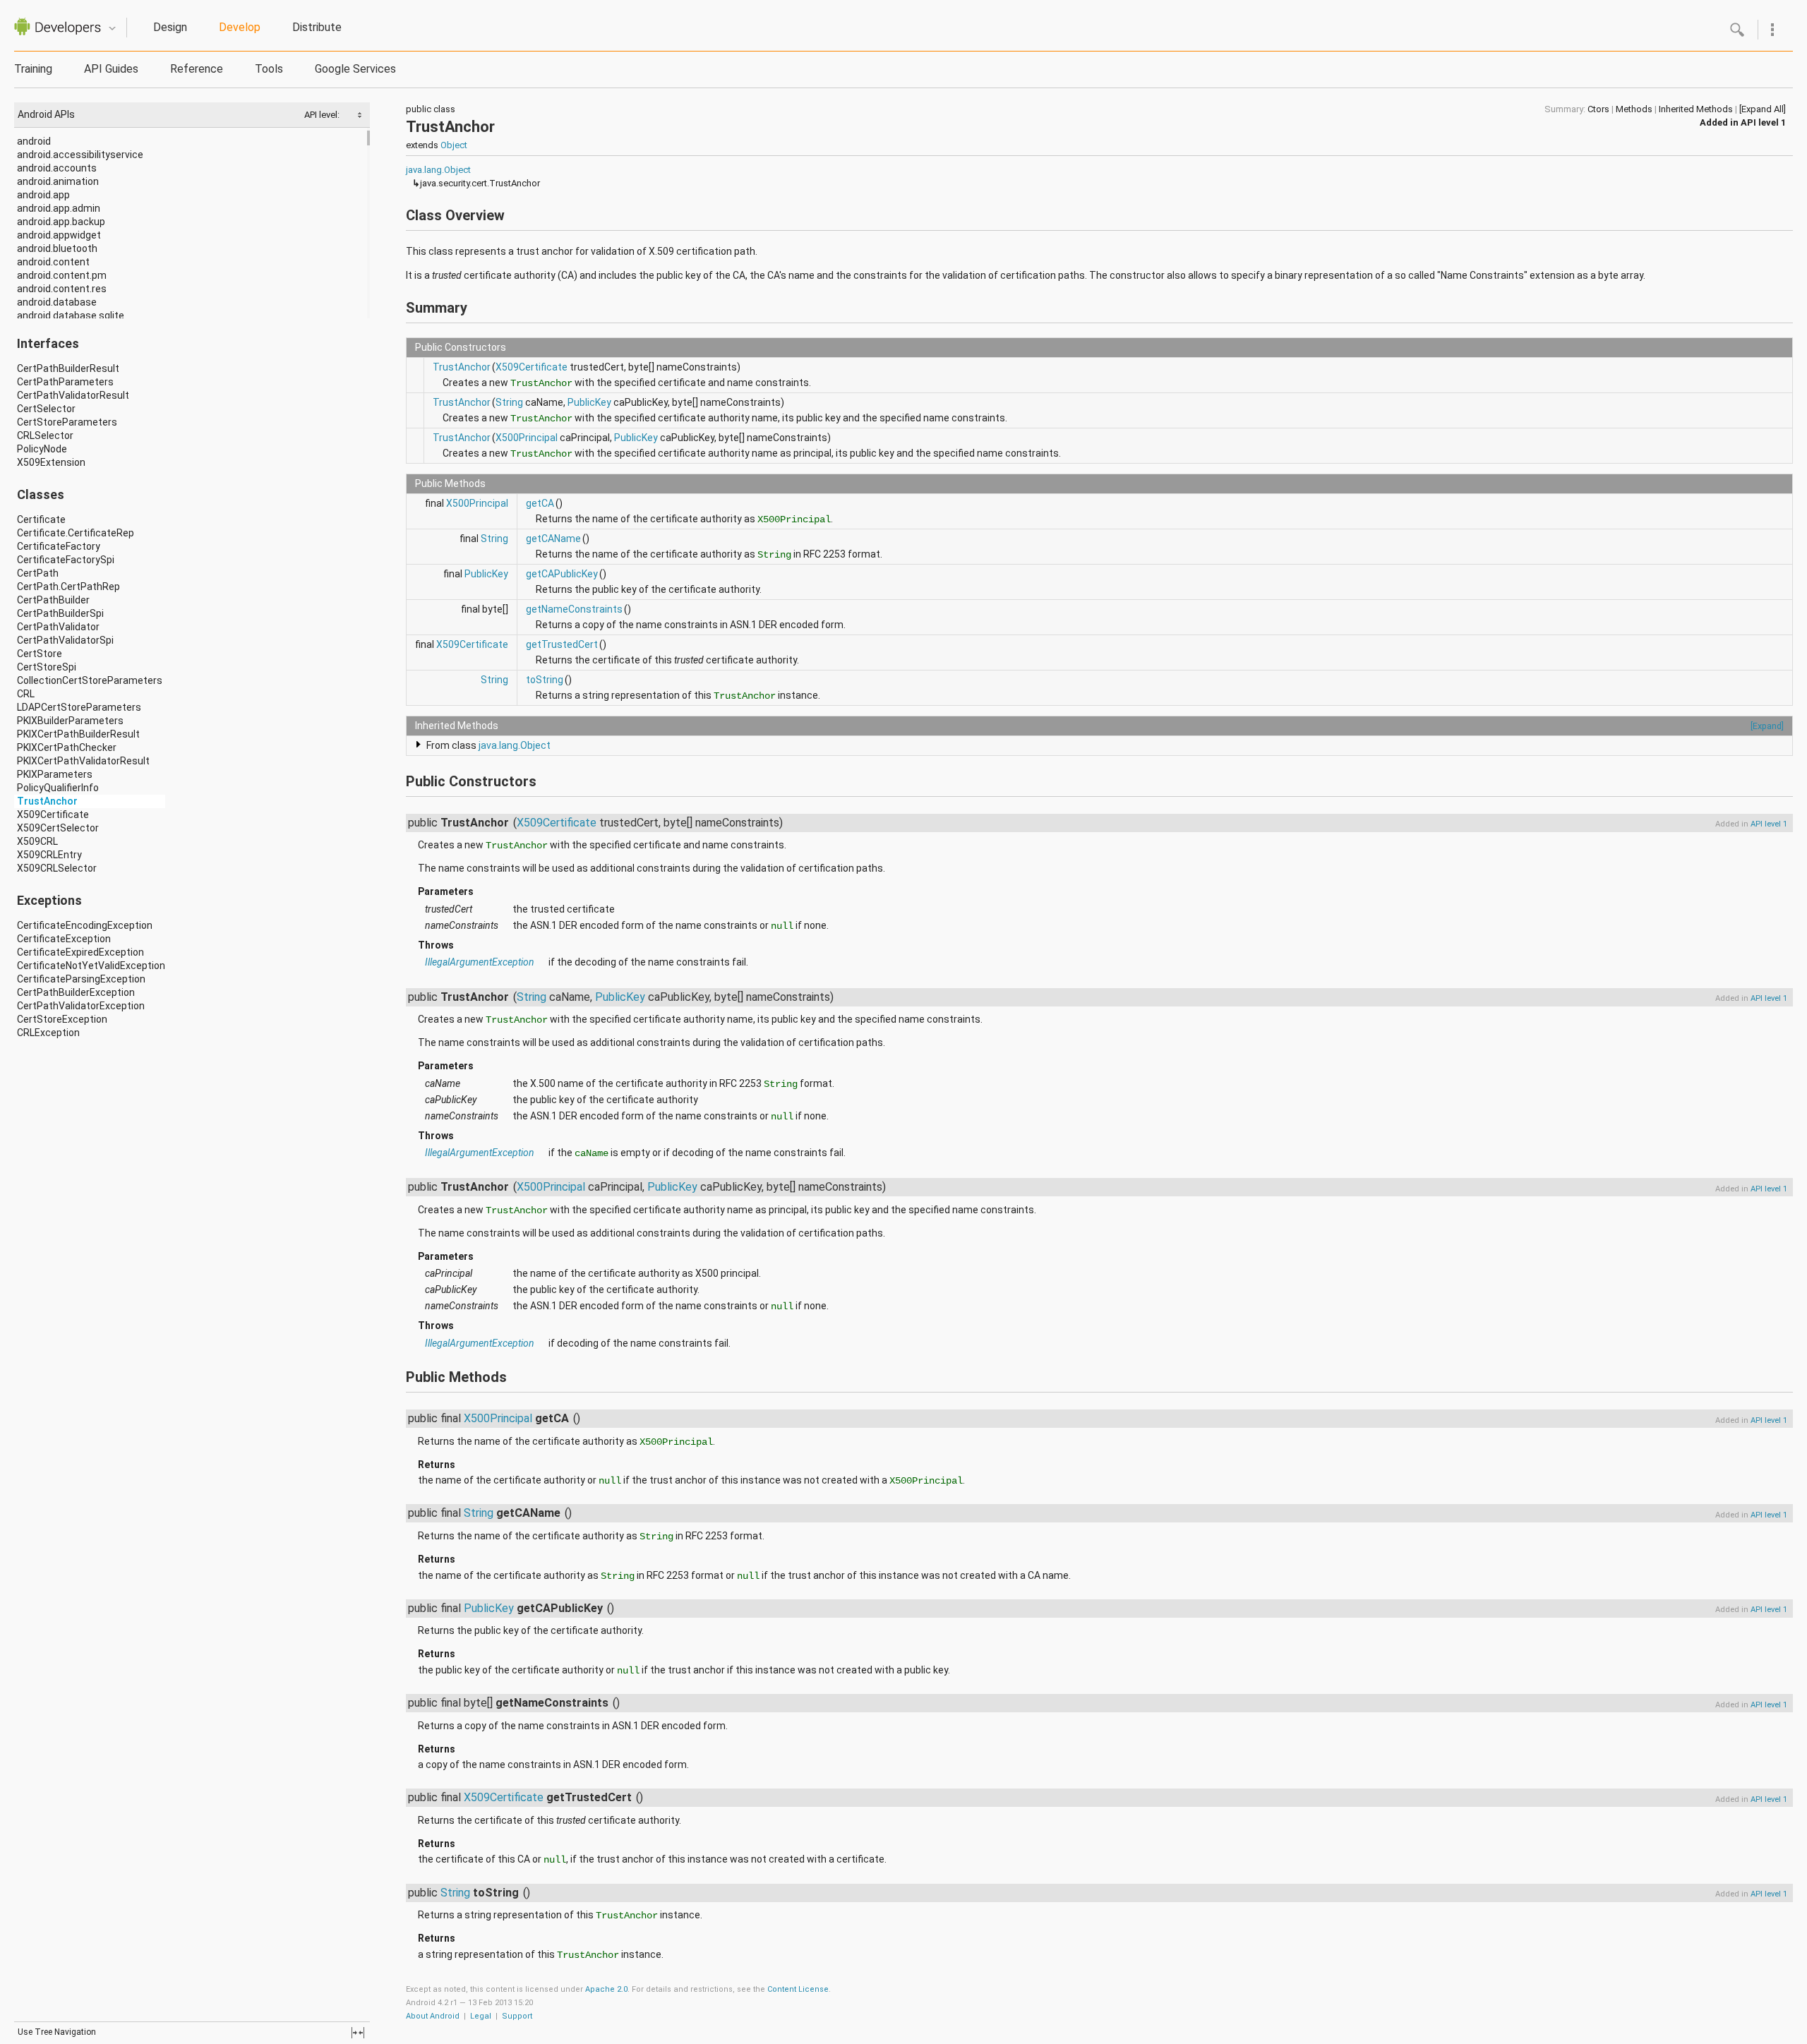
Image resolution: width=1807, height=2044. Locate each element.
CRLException (48, 1033)
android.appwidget (59, 235)
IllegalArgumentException (480, 962)
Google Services (355, 69)
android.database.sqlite (71, 315)
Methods (1634, 109)
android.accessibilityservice (80, 155)
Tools (269, 69)
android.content (53, 262)
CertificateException (64, 939)
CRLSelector (45, 435)
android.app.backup (61, 222)
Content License (798, 1989)
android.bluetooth (57, 248)
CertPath (38, 573)
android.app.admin (59, 208)
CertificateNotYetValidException (91, 966)
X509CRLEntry (49, 855)
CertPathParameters (65, 382)
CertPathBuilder (53, 600)
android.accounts (57, 168)
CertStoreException (62, 1019)
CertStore (40, 654)
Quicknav (112, 29)
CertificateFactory (59, 546)
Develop (240, 27)
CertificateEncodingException (85, 925)
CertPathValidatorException (81, 1006)
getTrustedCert (562, 644)
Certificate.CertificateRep (76, 533)
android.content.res (62, 289)
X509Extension (51, 462)
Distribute (317, 27)
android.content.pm (62, 275)
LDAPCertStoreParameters (79, 707)
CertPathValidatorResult (73, 395)
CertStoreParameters (67, 422)
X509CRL (37, 841)
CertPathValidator (58, 627)
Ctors (1598, 109)
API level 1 (1763, 122)
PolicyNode (42, 449)
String (509, 402)
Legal (481, 2016)
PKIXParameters (55, 774)
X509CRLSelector (57, 868)
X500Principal (527, 438)
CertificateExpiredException (80, 952)
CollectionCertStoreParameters (90, 680)
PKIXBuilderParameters (70, 721)
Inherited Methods (1696, 109)
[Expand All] (1763, 109)
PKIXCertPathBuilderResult (78, 734)
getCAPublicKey (562, 574)
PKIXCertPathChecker (67, 747)
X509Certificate (53, 814)
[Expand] (1767, 726)
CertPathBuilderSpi (60, 613)
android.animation (58, 181)
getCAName (553, 539)
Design (170, 27)
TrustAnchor (47, 801)
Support (517, 2016)
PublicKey (589, 402)
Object (454, 145)
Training (33, 69)
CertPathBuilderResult (68, 368)
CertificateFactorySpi (66, 560)
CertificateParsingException (81, 979)
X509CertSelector (58, 828)
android (34, 141)
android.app (43, 195)
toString (545, 680)
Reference (197, 69)
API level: (323, 115)
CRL (26, 694)
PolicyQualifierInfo (58, 788)
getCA (540, 503)
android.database (57, 302)
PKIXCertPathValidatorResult (83, 761)
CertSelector (46, 409)
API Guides (111, 69)
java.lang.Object (438, 170)
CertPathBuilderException (76, 992)
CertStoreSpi (47, 667)
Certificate (41, 519)
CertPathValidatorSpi (65, 640)
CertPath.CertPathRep (68, 587)
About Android (433, 2016)
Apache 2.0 (606, 1989)
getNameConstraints (574, 609)
